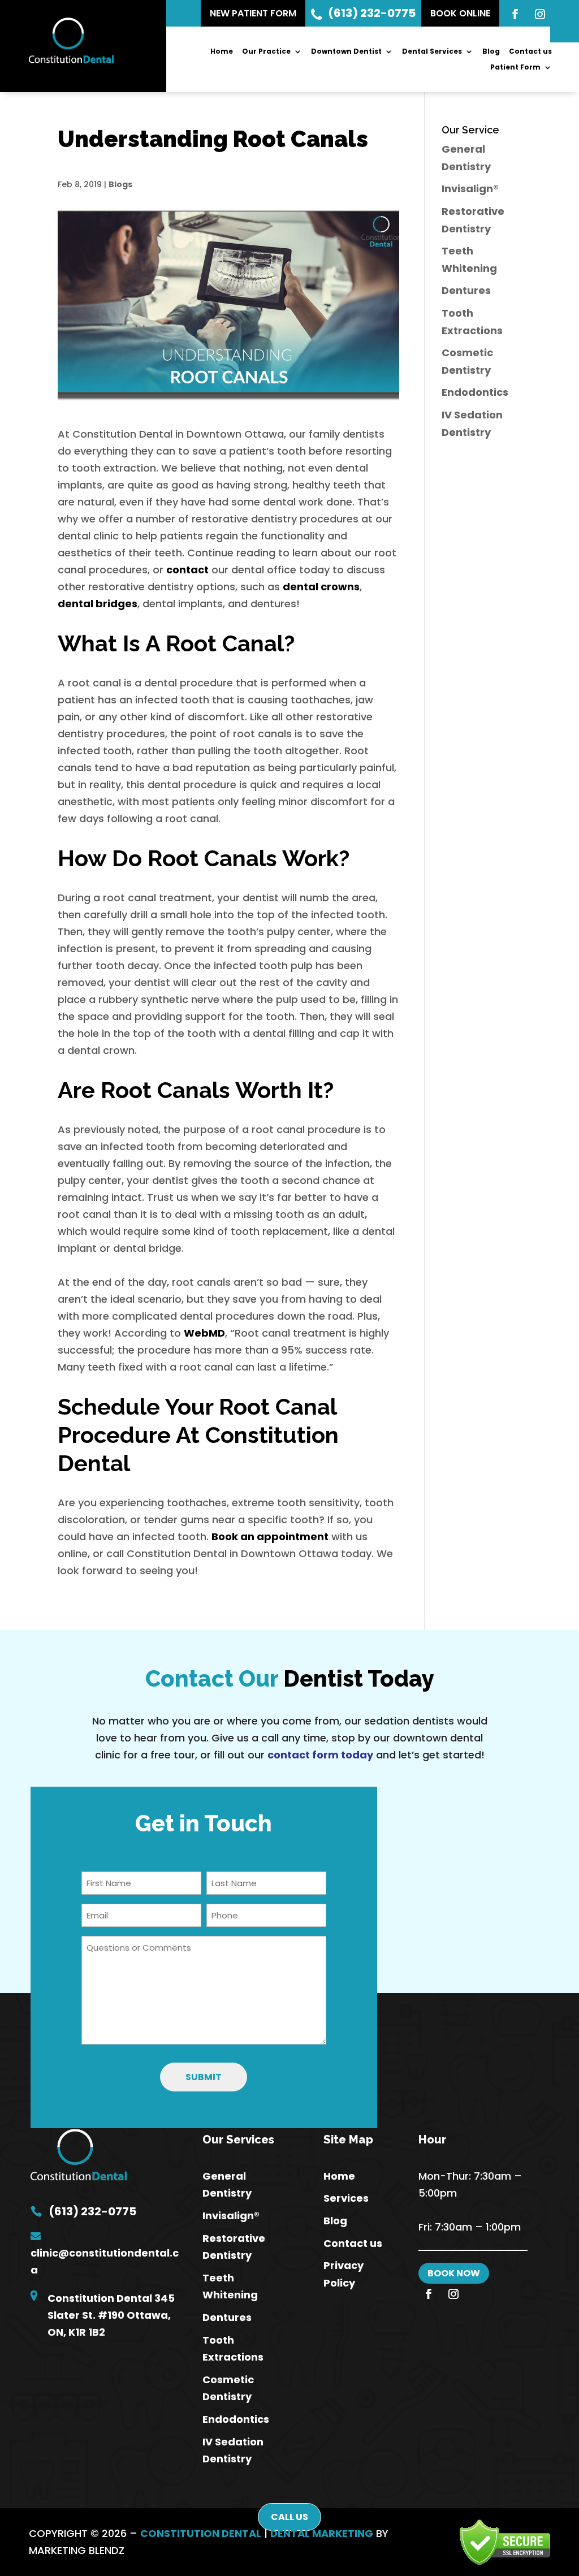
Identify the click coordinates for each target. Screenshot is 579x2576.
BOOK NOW (454, 2273)
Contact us (530, 52)
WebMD (204, 1333)
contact (187, 570)
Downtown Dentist (346, 52)
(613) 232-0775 (372, 13)
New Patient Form (253, 13)
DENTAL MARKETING (322, 2533)
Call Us (289, 2517)
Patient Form (515, 68)
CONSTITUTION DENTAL (201, 2533)
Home (222, 52)
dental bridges (98, 604)
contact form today (320, 1755)
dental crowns (321, 587)
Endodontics (475, 392)
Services (346, 2198)
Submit (204, 2077)
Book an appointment (270, 1536)
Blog (491, 52)
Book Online (460, 13)
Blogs (120, 184)
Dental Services (432, 52)
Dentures (466, 290)
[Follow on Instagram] (540, 14)
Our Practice (266, 52)
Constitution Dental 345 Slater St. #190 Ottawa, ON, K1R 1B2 (111, 2315)
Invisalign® (470, 189)
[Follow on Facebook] (515, 14)
